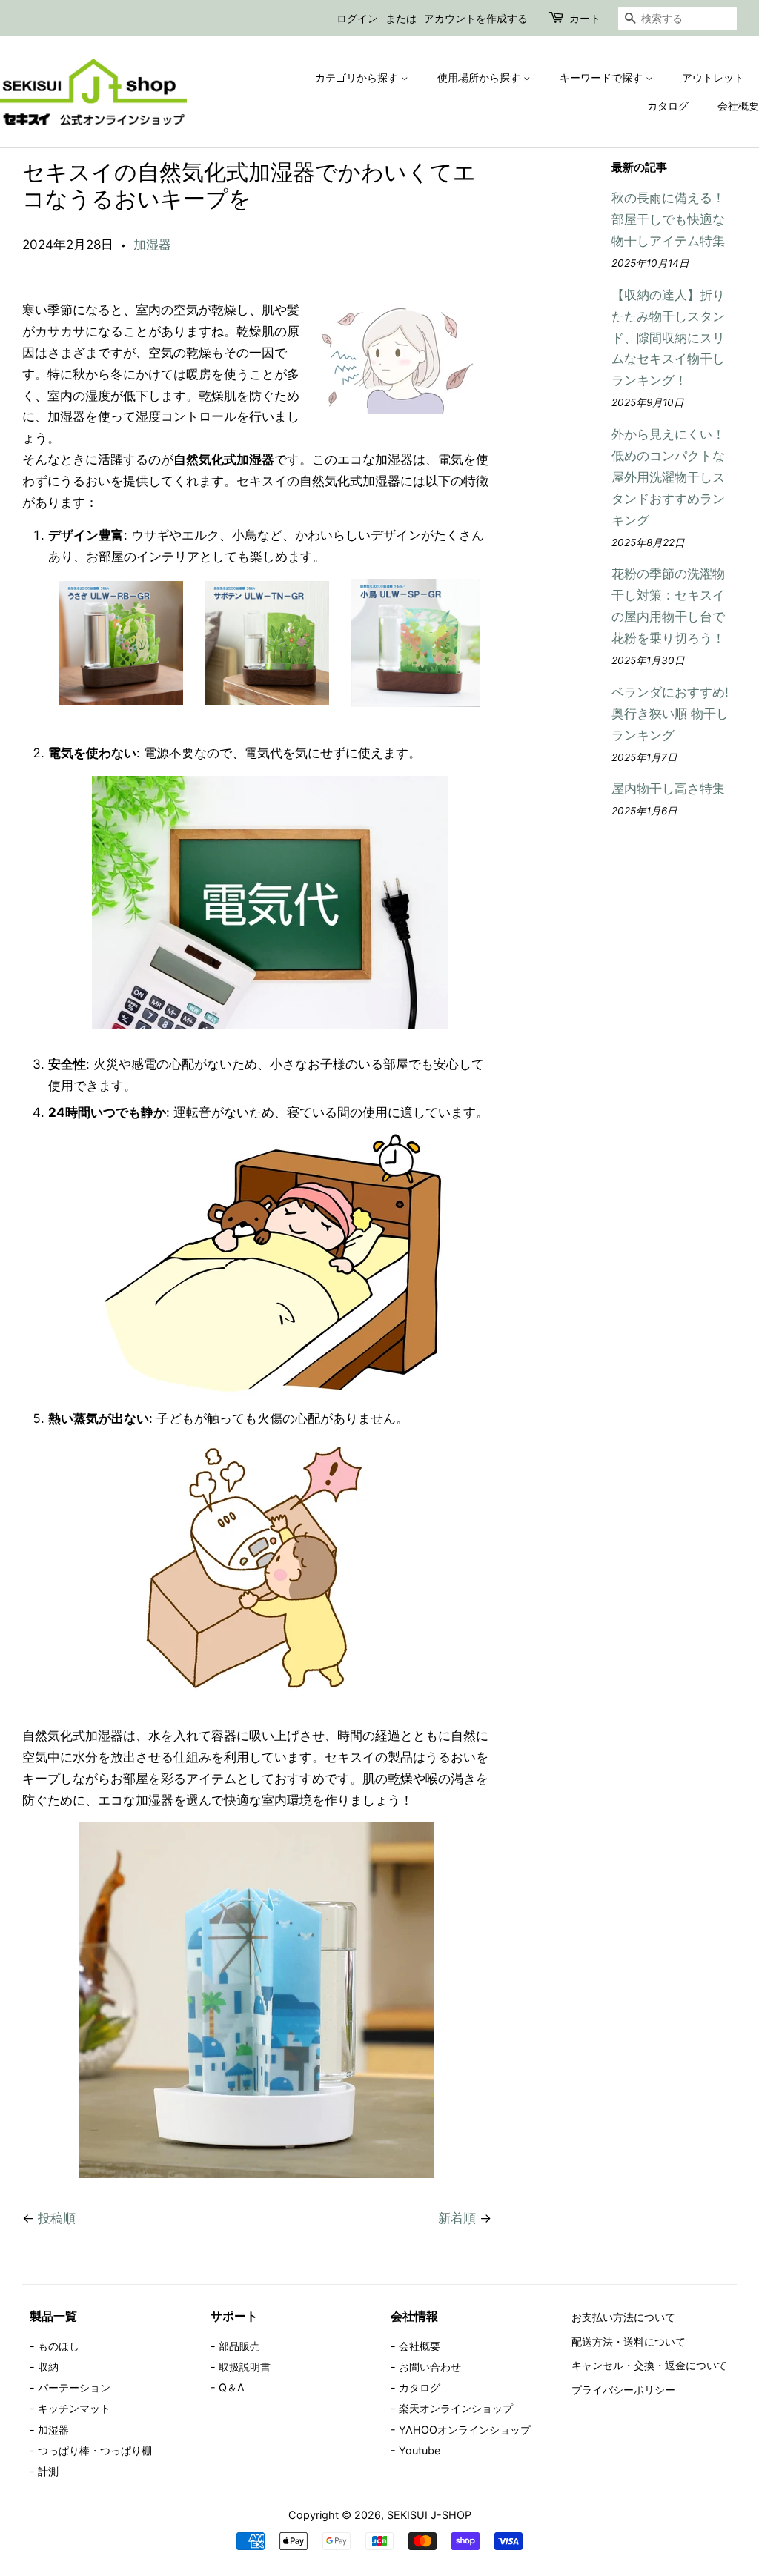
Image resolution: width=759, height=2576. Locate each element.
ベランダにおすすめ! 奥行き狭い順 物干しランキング (670, 714)
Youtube (420, 2450)
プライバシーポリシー (623, 2390)
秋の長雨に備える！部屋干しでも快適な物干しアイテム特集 (668, 219)
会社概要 (738, 106)
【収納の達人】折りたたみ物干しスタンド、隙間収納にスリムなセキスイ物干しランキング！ (668, 338)
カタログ (668, 106)
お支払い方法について (623, 2317)
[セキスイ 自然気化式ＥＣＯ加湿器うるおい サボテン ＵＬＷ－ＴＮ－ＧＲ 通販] (267, 700)
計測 (48, 2471)
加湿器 (152, 245)
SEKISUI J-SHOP (429, 2515)
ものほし (59, 2346)
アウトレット (713, 77)
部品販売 (239, 2346)
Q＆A (232, 2387)
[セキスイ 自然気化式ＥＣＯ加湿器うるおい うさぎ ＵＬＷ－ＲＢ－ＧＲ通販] (121, 700)
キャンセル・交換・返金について (649, 2365)
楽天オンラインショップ (456, 2408)
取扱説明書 (245, 2367)
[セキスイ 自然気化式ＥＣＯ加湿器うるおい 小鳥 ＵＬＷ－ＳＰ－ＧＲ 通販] (415, 703)
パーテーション (74, 2387)
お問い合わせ (430, 2367)
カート (585, 18)
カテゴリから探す (358, 77)
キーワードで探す (603, 77)
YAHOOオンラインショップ (465, 2430)
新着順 (457, 2218)
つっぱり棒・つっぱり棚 (95, 2450)
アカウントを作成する (476, 18)
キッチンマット (74, 2408)
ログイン (357, 18)
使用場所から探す (480, 77)
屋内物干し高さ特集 (668, 789)
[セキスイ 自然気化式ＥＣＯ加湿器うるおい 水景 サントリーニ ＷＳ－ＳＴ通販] (256, 2174)
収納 (48, 2367)
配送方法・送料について (629, 2341)
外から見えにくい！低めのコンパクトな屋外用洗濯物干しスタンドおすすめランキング (668, 477)
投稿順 (57, 2218)
